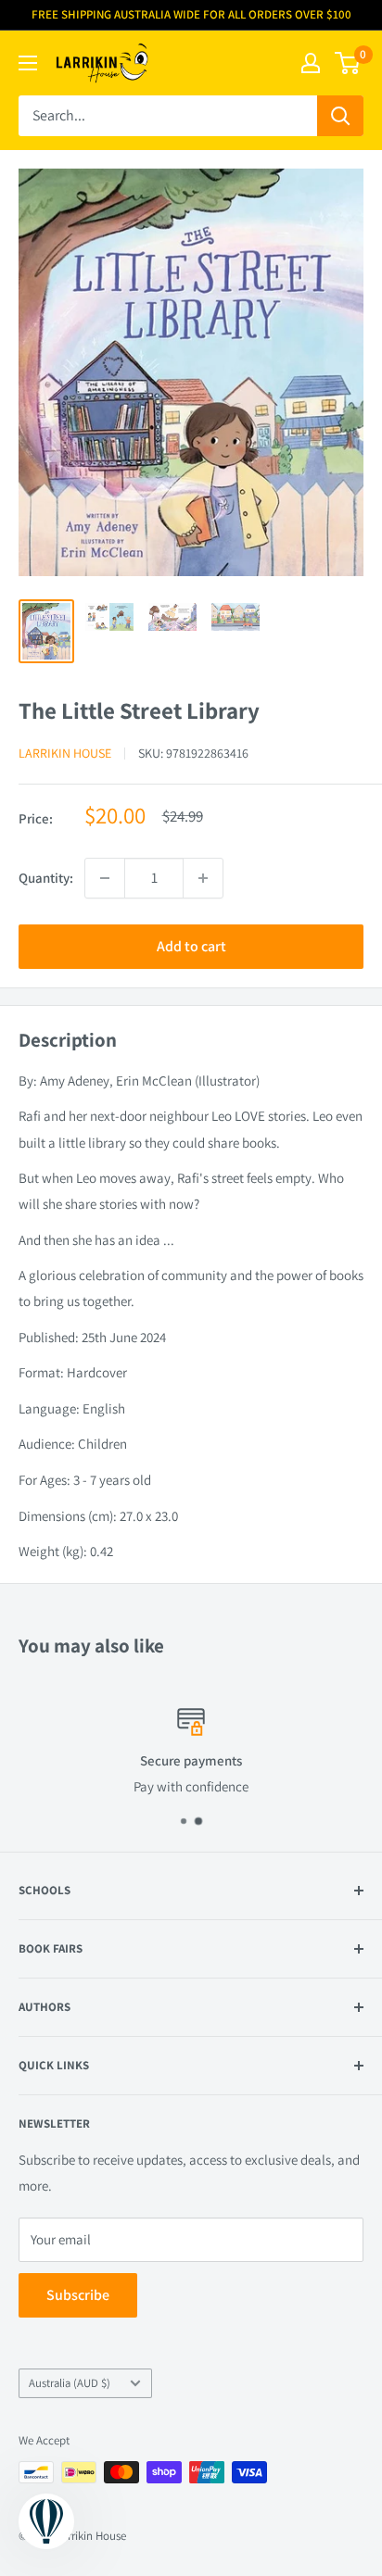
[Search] (340, 116)
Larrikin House (65, 753)
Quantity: (46, 878)
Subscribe (78, 2295)
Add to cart (191, 946)
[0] (348, 63)
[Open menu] (28, 63)
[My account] (311, 63)
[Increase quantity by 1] (203, 878)
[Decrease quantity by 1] (105, 878)
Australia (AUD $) (70, 2383)
